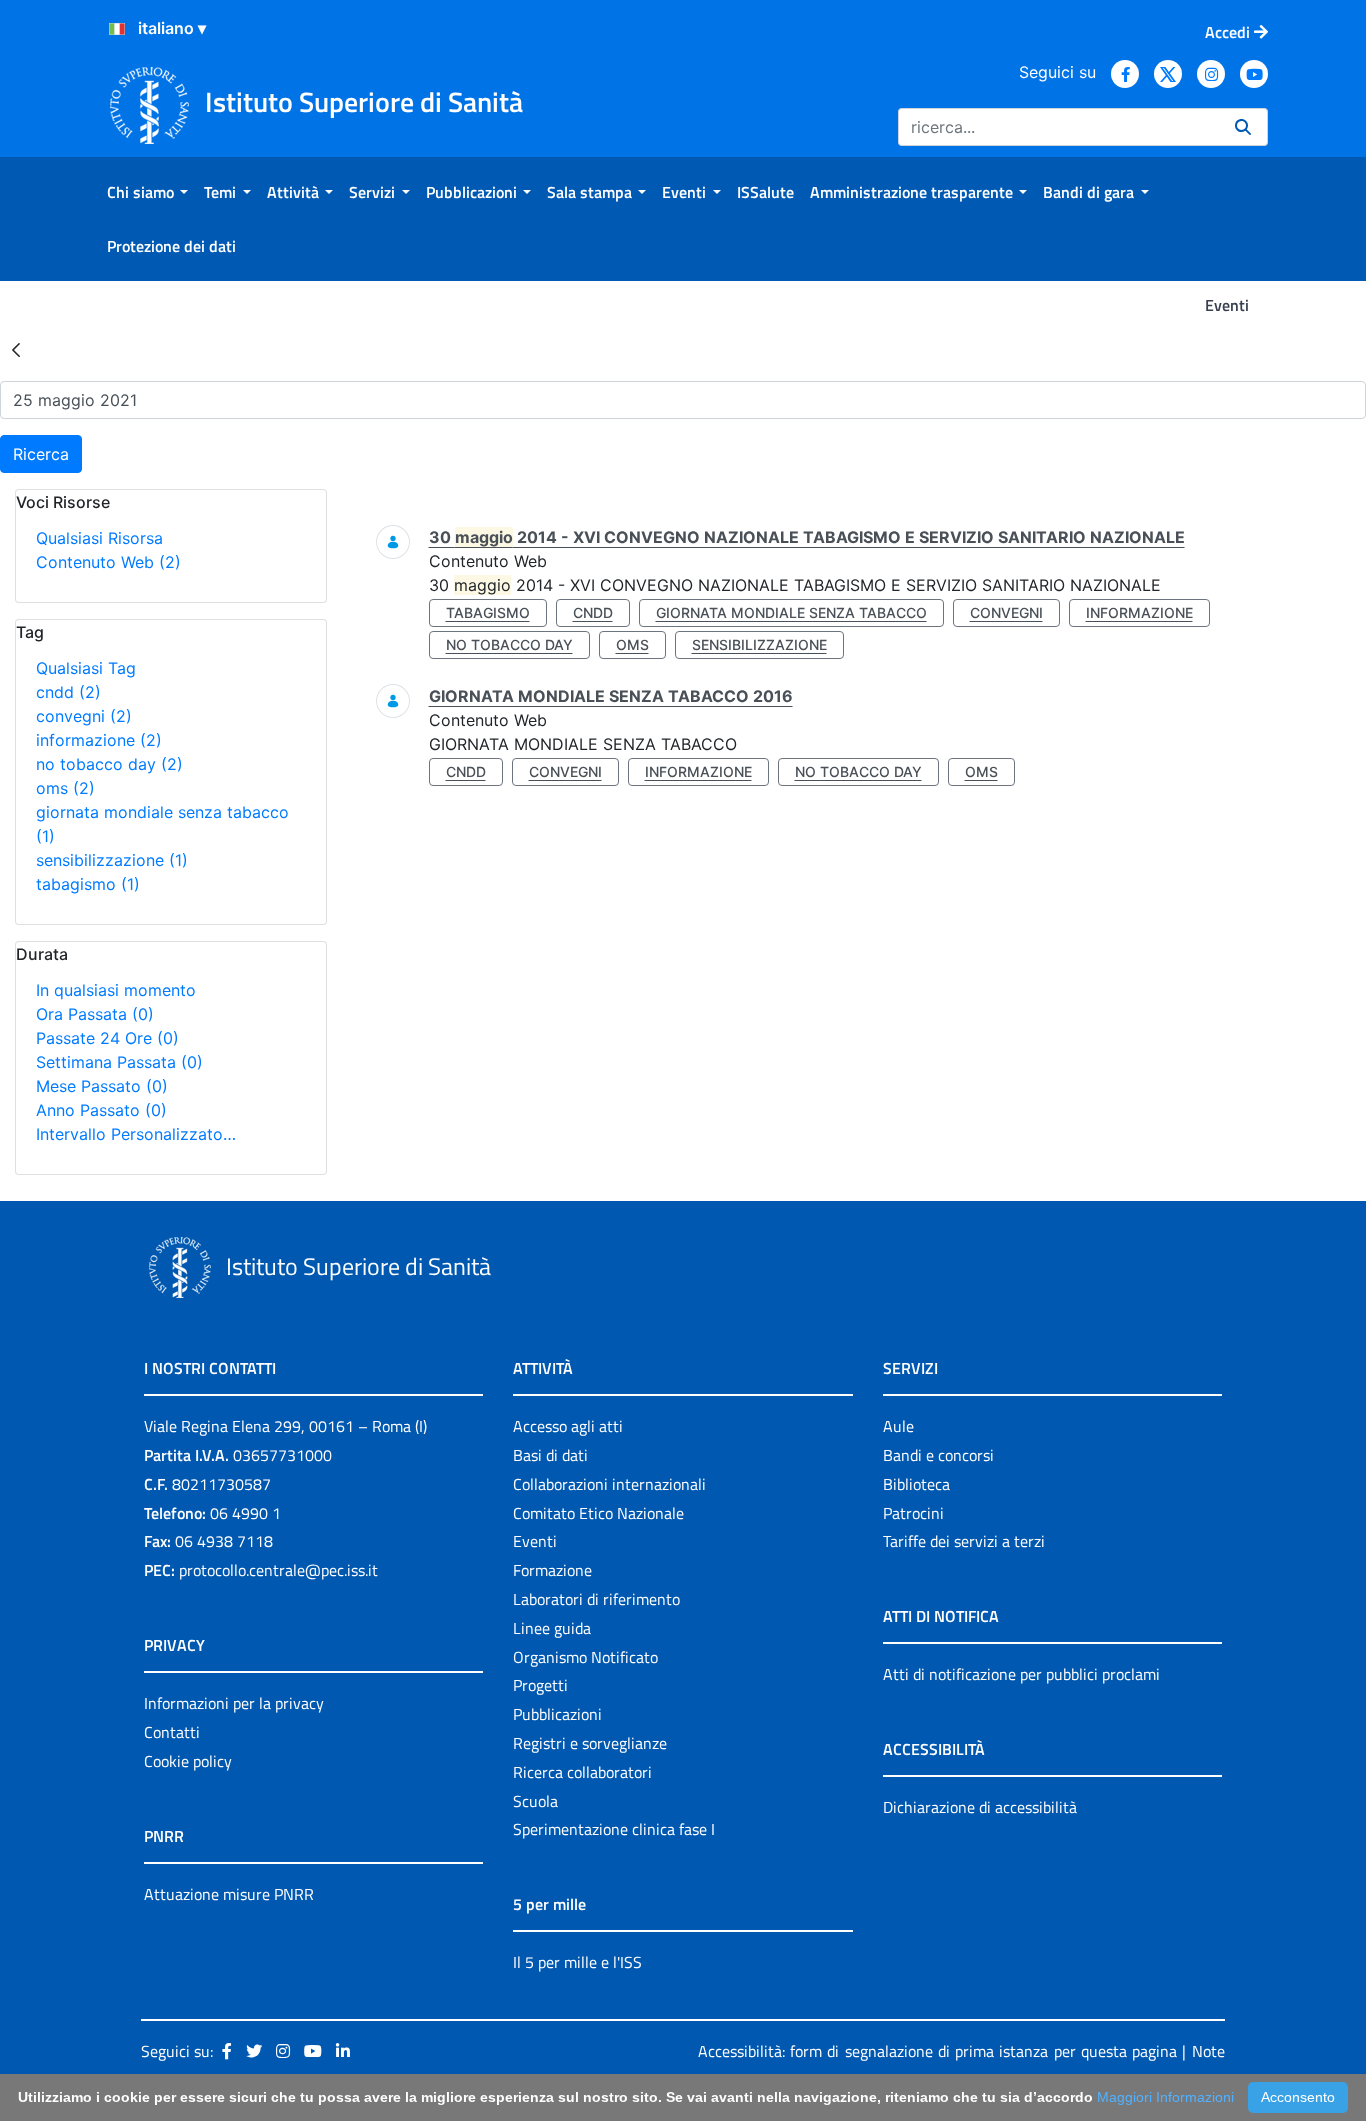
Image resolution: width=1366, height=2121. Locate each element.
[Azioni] (117, 29)
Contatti (172, 1732)
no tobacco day (109, 764)
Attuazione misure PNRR (229, 1894)
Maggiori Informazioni (1165, 2097)
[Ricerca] (1243, 127)
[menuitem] (147, 192)
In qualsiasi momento (116, 990)
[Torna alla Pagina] (16, 349)
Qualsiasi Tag (86, 668)
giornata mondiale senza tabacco (791, 612)
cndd (68, 692)
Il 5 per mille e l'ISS (577, 1962)
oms (65, 788)
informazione (99, 740)
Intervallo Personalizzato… (136, 1134)
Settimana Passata (119, 1062)
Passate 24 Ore (107, 1038)
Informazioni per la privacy (234, 1703)
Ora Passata (95, 1014)
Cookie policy (188, 1761)
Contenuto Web (108, 562)
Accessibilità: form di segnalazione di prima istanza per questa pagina (937, 2051)
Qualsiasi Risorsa (99, 538)
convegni (84, 716)
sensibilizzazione (112, 860)
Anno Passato (101, 1110)
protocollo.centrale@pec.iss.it (278, 1570)
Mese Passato (102, 1086)
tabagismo (88, 884)
